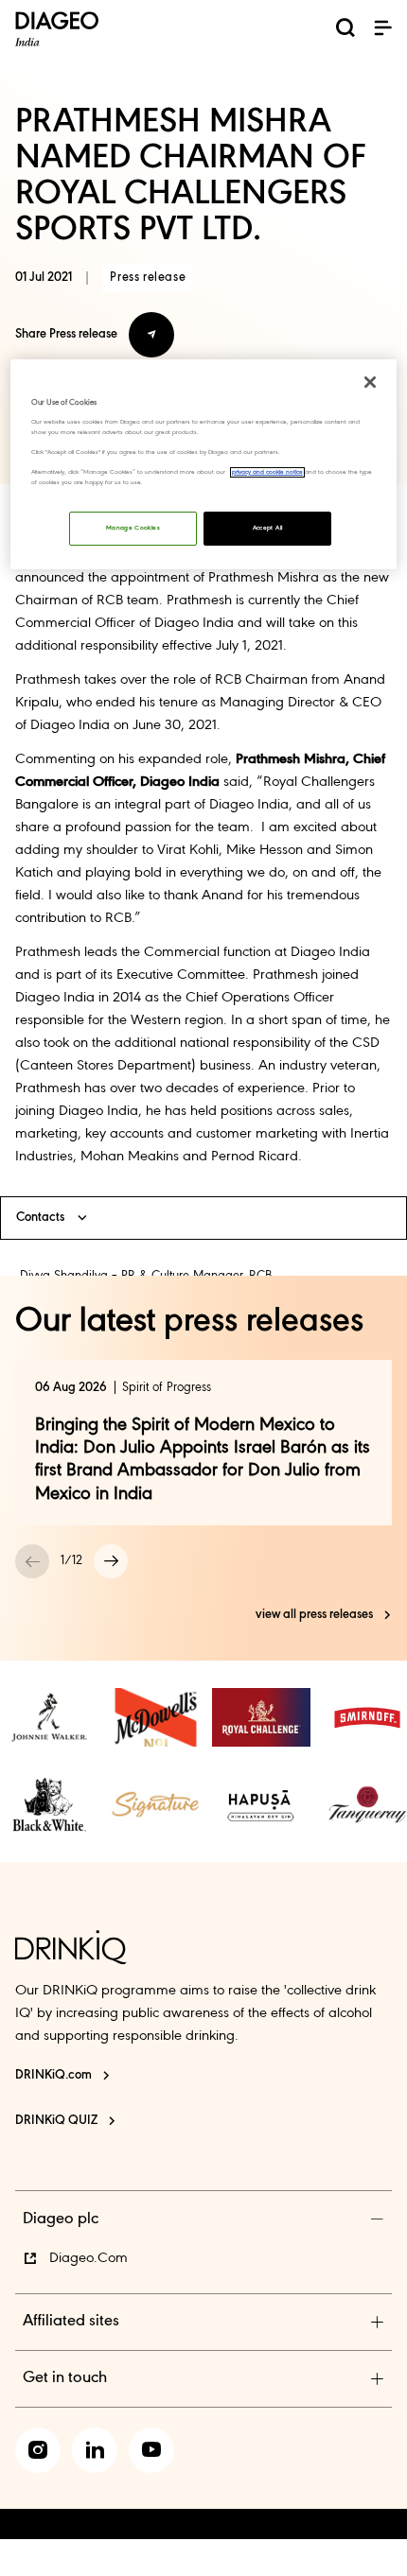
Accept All (268, 528)
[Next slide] (111, 1561)
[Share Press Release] (151, 335)
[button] (382, 27)
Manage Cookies (133, 528)
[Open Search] (345, 31)
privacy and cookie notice (267, 472)
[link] (49, 1717)
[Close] (370, 382)
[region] (204, 465)
